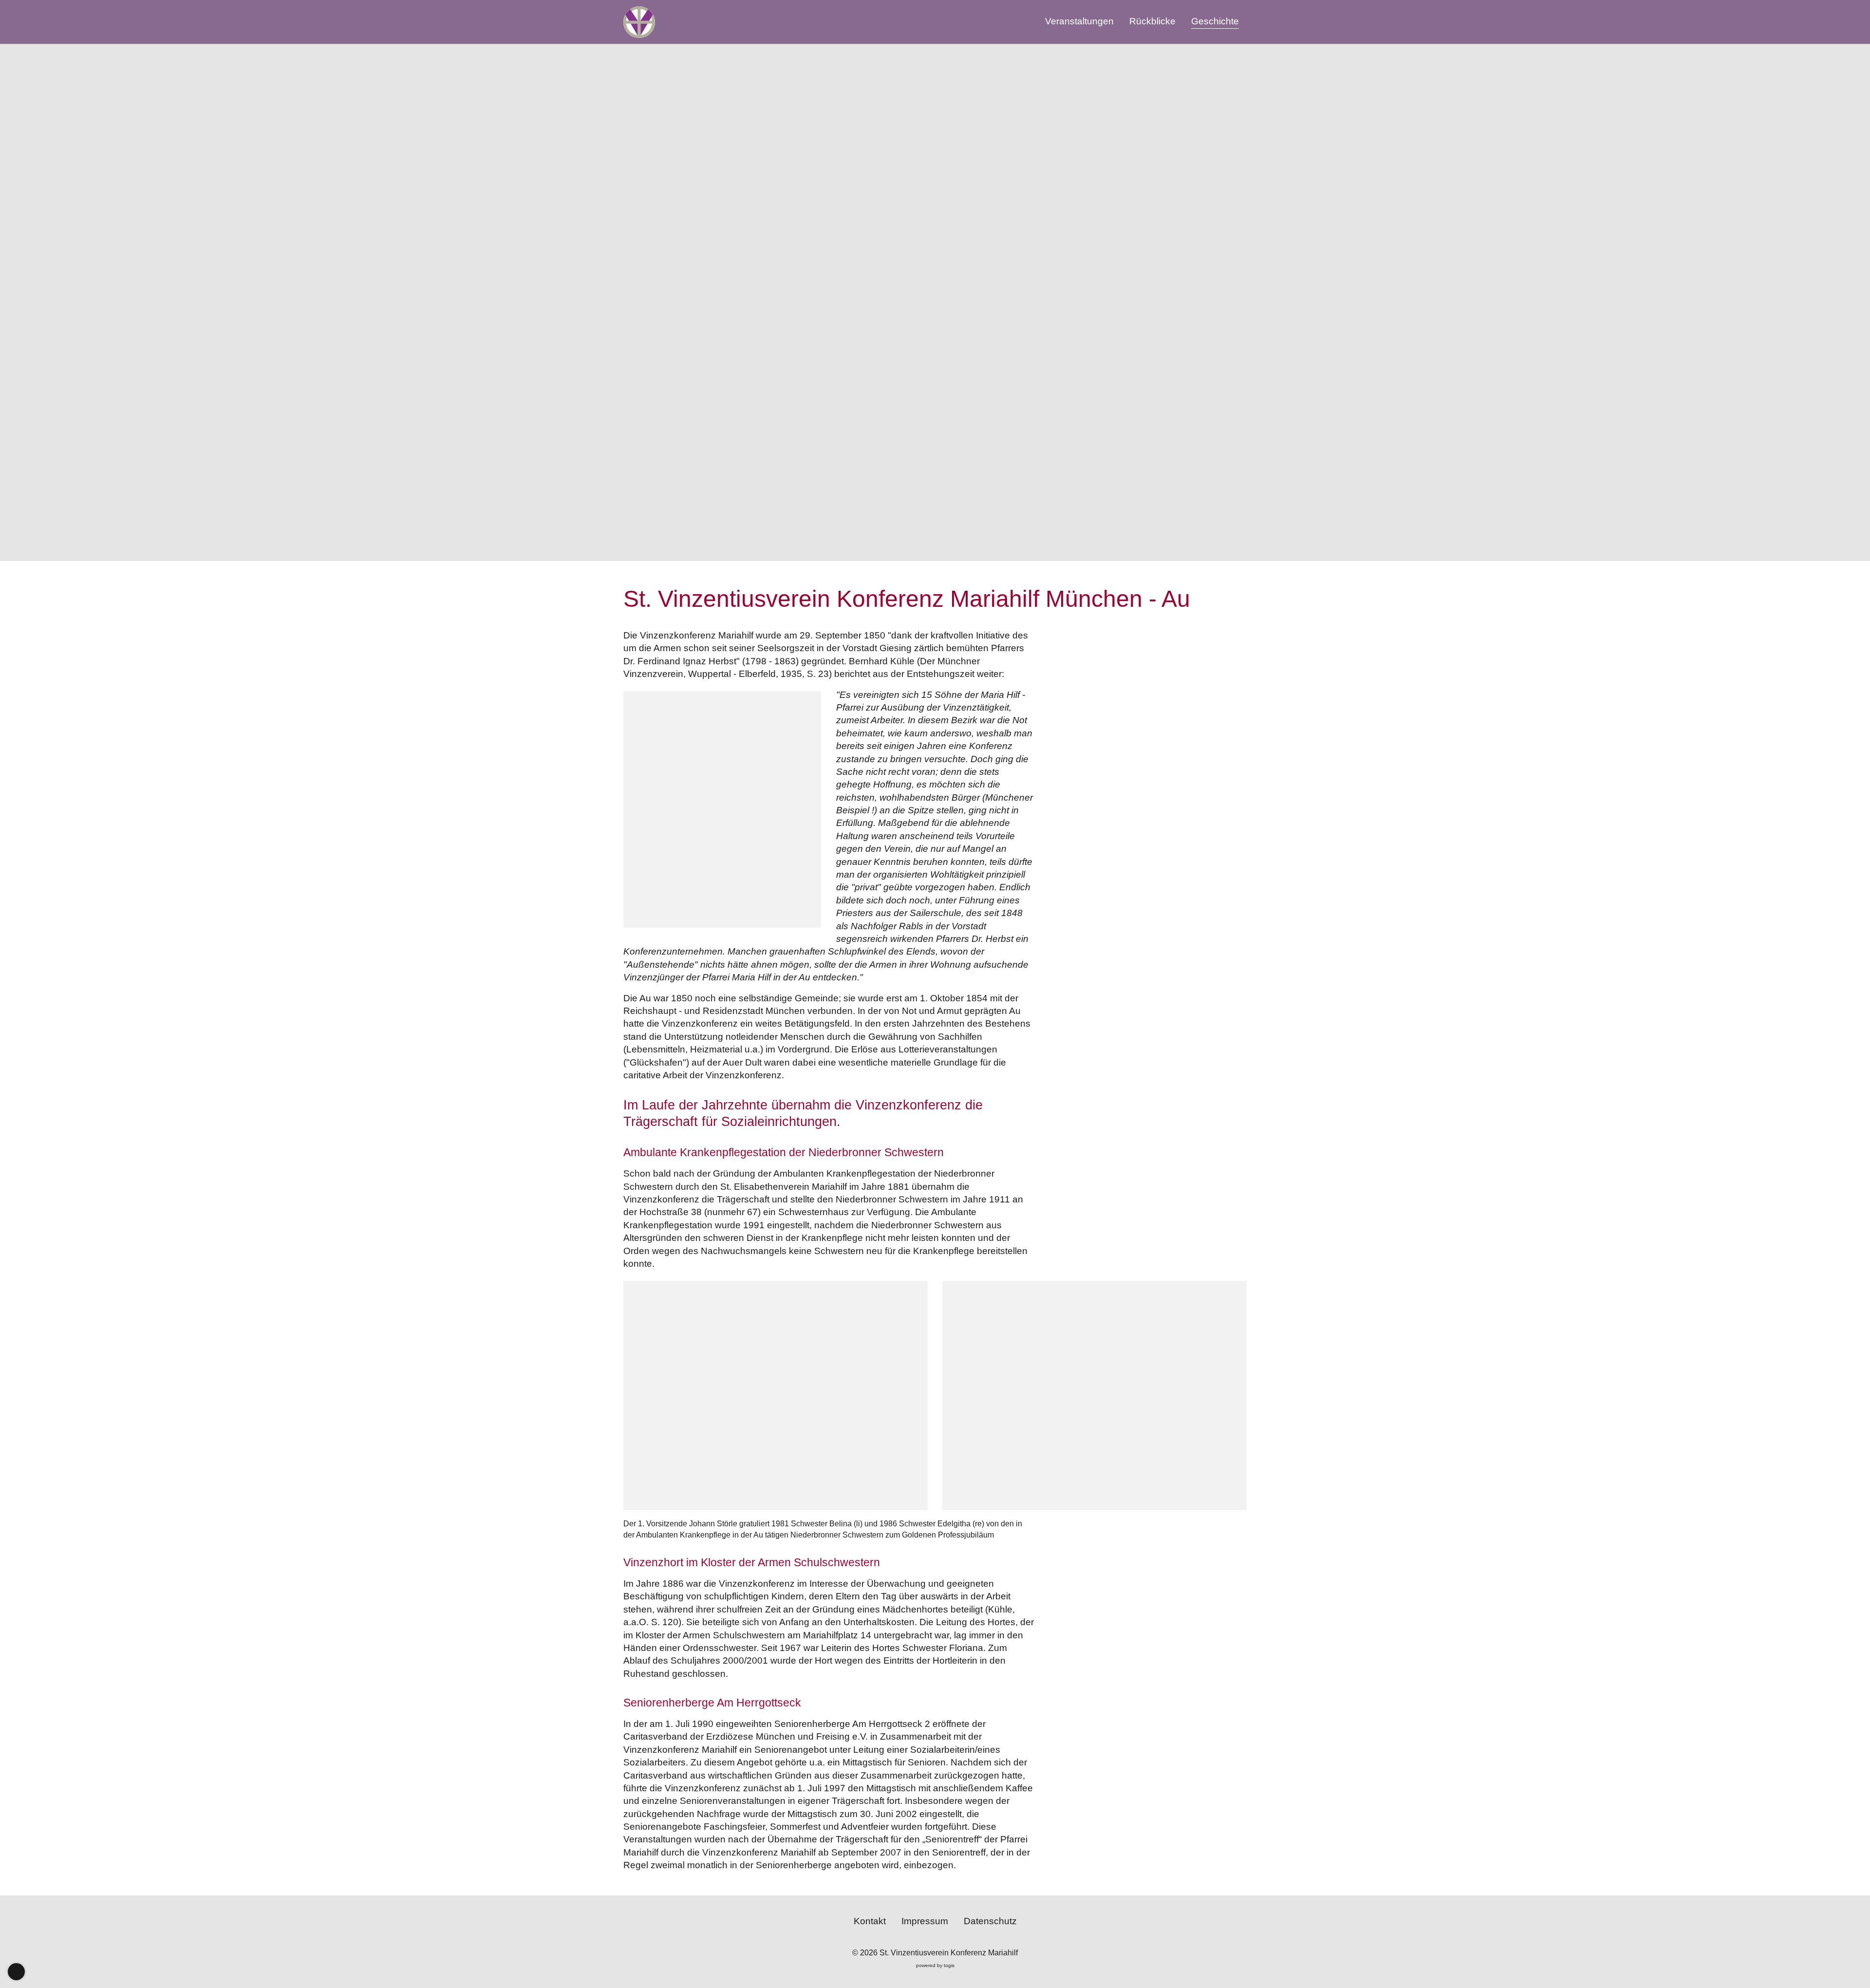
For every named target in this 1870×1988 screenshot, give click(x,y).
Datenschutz (990, 1921)
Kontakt (870, 1921)
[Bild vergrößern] (776, 1396)
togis (949, 1965)
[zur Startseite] (639, 22)
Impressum (925, 1921)
